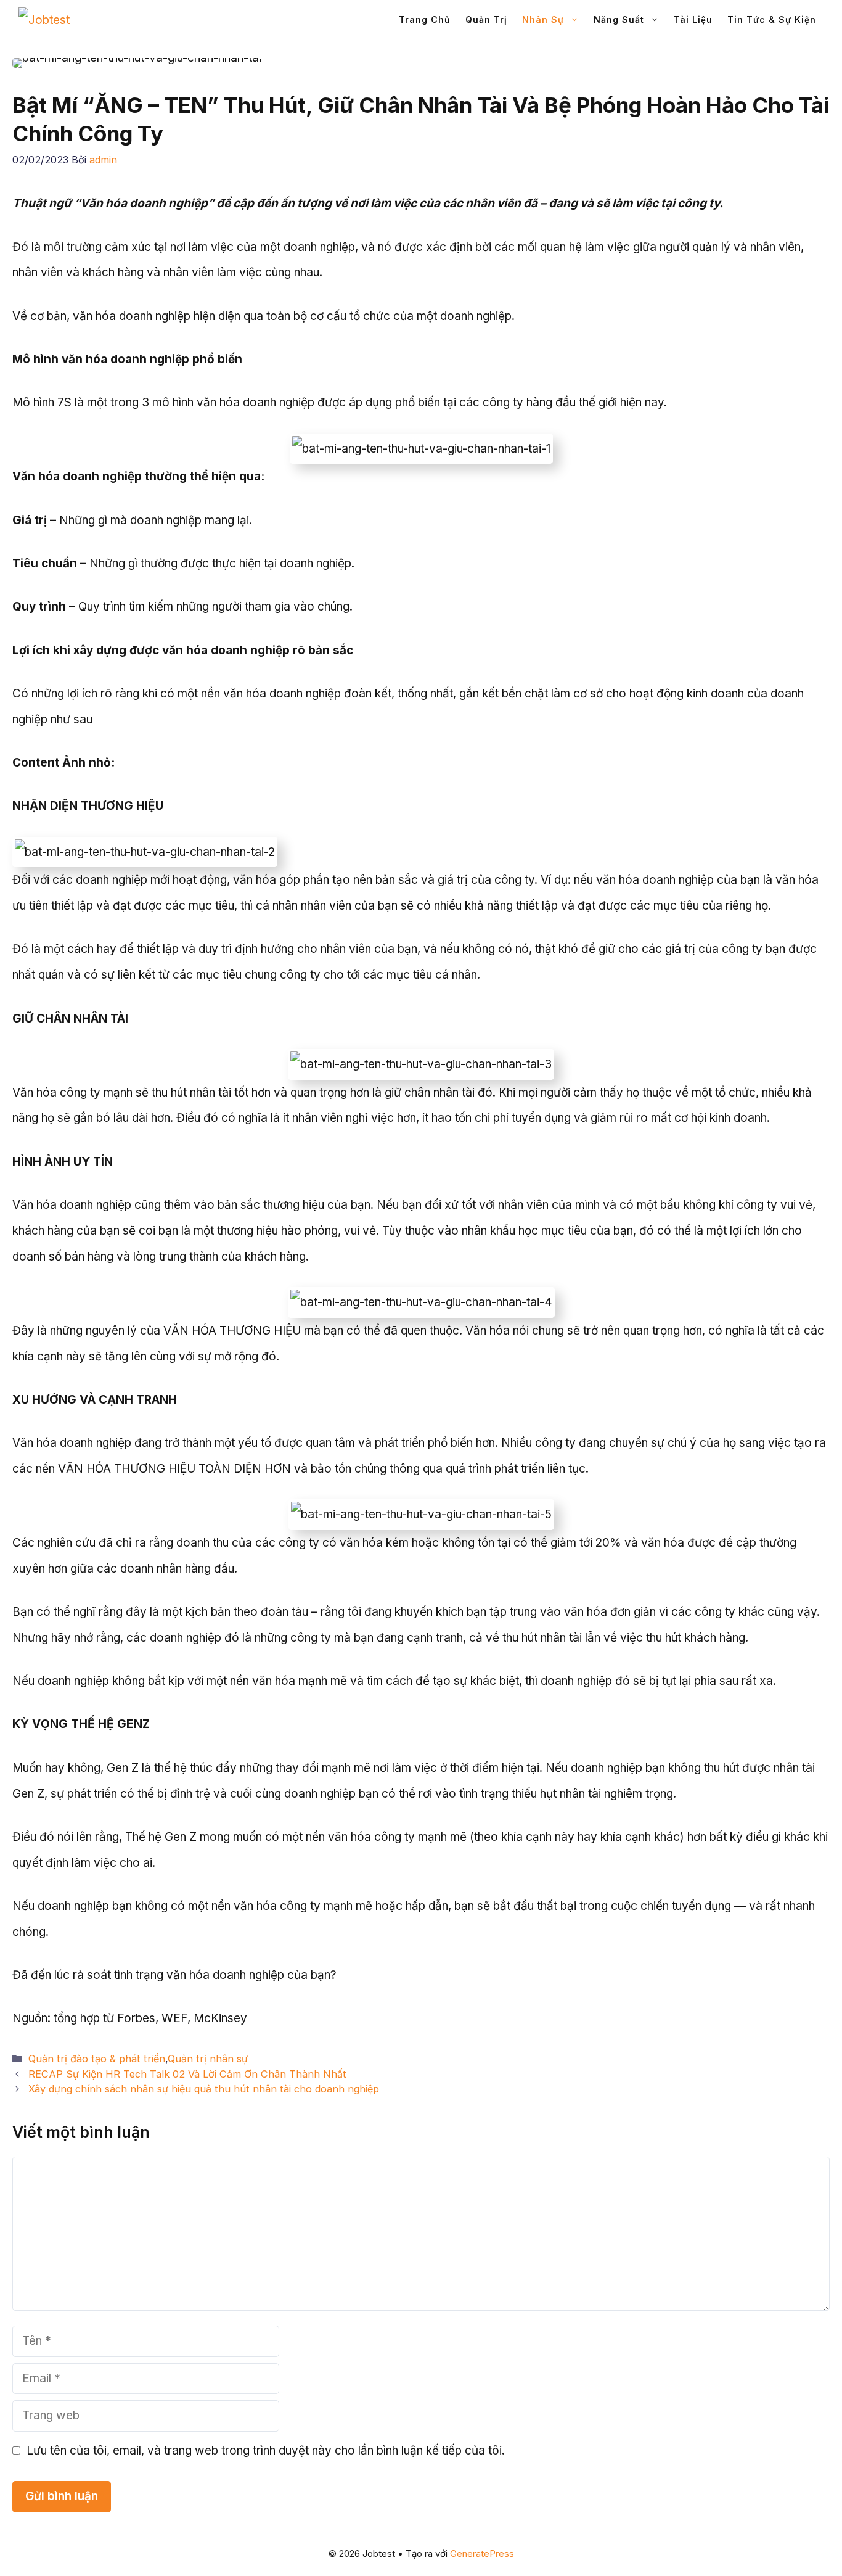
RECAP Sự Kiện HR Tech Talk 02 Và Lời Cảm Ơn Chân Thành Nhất (187, 2074)
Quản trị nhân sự (208, 2059)
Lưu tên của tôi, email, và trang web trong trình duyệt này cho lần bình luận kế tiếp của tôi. (266, 2450)
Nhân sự (543, 19)
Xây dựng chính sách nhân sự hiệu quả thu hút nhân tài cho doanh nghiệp (204, 2089)
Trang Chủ (425, 19)
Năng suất (619, 19)
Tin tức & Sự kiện (772, 19)
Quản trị (486, 19)
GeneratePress (482, 2553)
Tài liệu (693, 19)
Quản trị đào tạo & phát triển (97, 2059)
